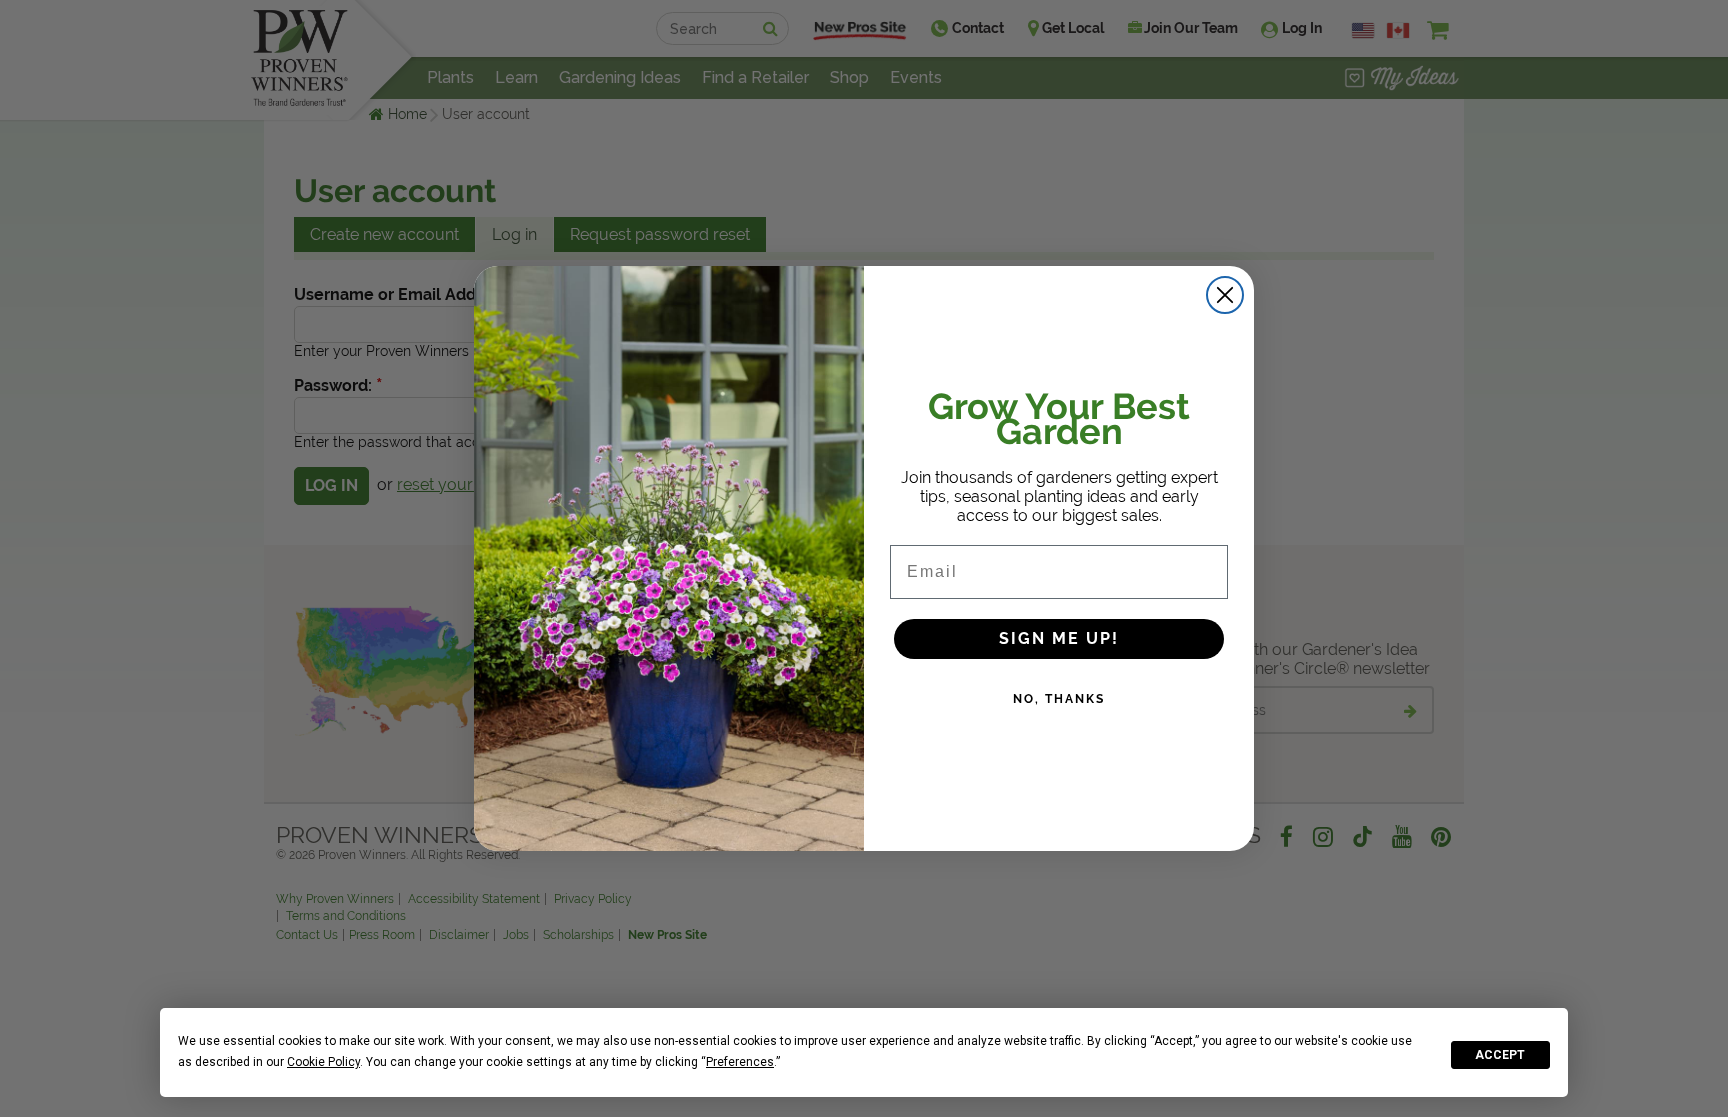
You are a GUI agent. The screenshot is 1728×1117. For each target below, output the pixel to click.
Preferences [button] (740, 1062)
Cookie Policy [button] (323, 1062)
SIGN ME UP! (1059, 638)
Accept (1500, 1055)
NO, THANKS (1059, 699)
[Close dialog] (1225, 295)
